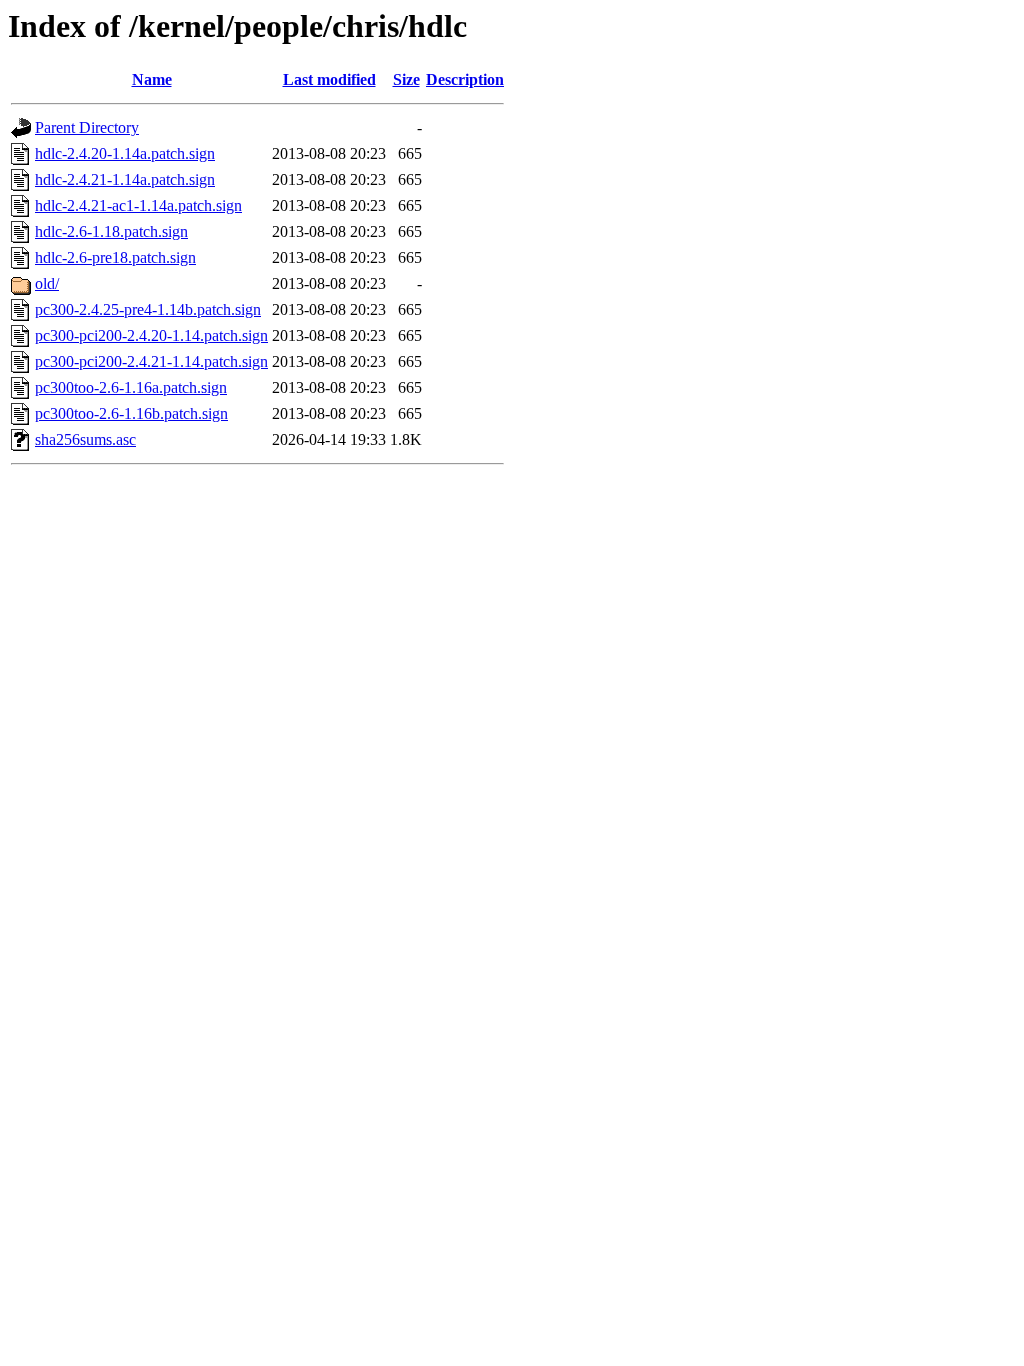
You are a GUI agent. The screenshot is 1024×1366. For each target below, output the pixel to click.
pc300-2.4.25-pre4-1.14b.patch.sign (148, 309)
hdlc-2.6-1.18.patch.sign (111, 231)
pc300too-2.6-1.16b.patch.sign (131, 413)
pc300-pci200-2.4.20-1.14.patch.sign (151, 335)
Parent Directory (87, 127)
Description (465, 79)
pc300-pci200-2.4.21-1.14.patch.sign (151, 361)
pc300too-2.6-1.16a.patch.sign (131, 387)
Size (406, 79)
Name (152, 79)
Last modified (329, 79)
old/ (47, 283)
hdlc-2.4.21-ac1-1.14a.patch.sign (138, 205)
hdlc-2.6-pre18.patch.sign (115, 257)
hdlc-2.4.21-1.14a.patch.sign (125, 179)
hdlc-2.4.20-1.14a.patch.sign (125, 153)
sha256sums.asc (85, 439)
